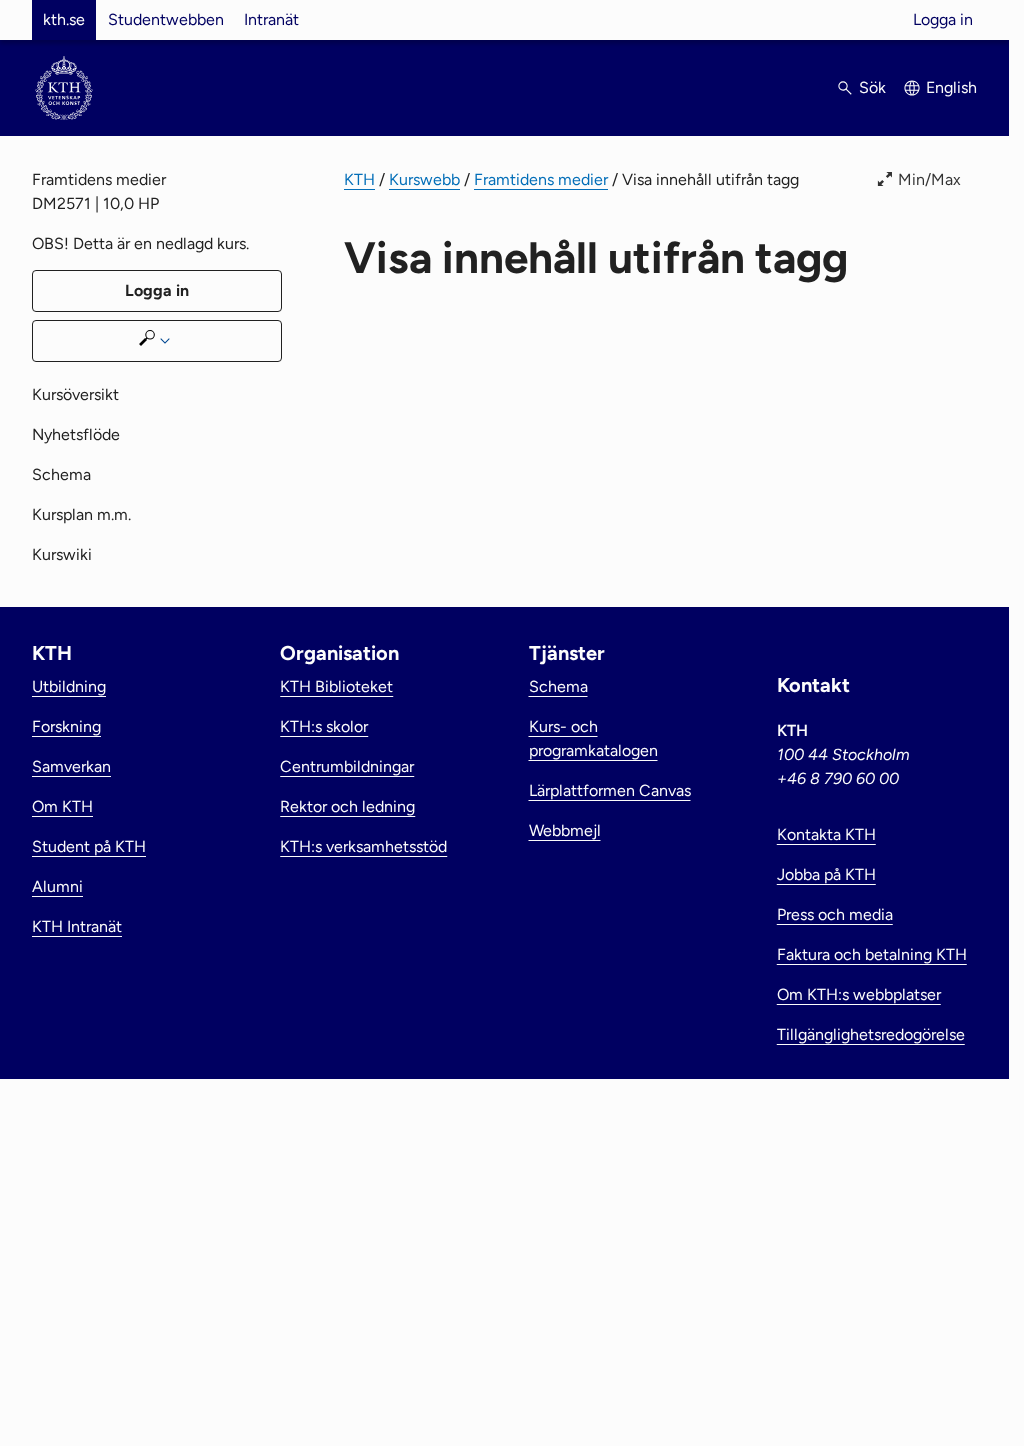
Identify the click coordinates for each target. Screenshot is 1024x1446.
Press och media (835, 914)
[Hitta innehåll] (157, 341)
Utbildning (69, 686)
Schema (61, 474)
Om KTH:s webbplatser (859, 994)
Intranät (271, 19)
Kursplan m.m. (81, 514)
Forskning (66, 726)
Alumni (57, 886)
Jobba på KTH (826, 874)
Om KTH (62, 806)
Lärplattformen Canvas (610, 790)
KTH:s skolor (324, 726)
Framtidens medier (541, 179)
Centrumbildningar (347, 766)
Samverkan (71, 766)
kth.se (64, 19)
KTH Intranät (77, 926)
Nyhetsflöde (76, 434)
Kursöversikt (75, 394)
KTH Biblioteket (336, 686)
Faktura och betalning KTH (872, 954)
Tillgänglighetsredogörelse (871, 1034)
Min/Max (929, 179)
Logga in (943, 19)
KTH (359, 179)
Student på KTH (89, 846)
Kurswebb (424, 179)
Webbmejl (565, 830)
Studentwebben (166, 19)
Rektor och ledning (347, 806)
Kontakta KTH (826, 834)
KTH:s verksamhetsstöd (363, 846)
